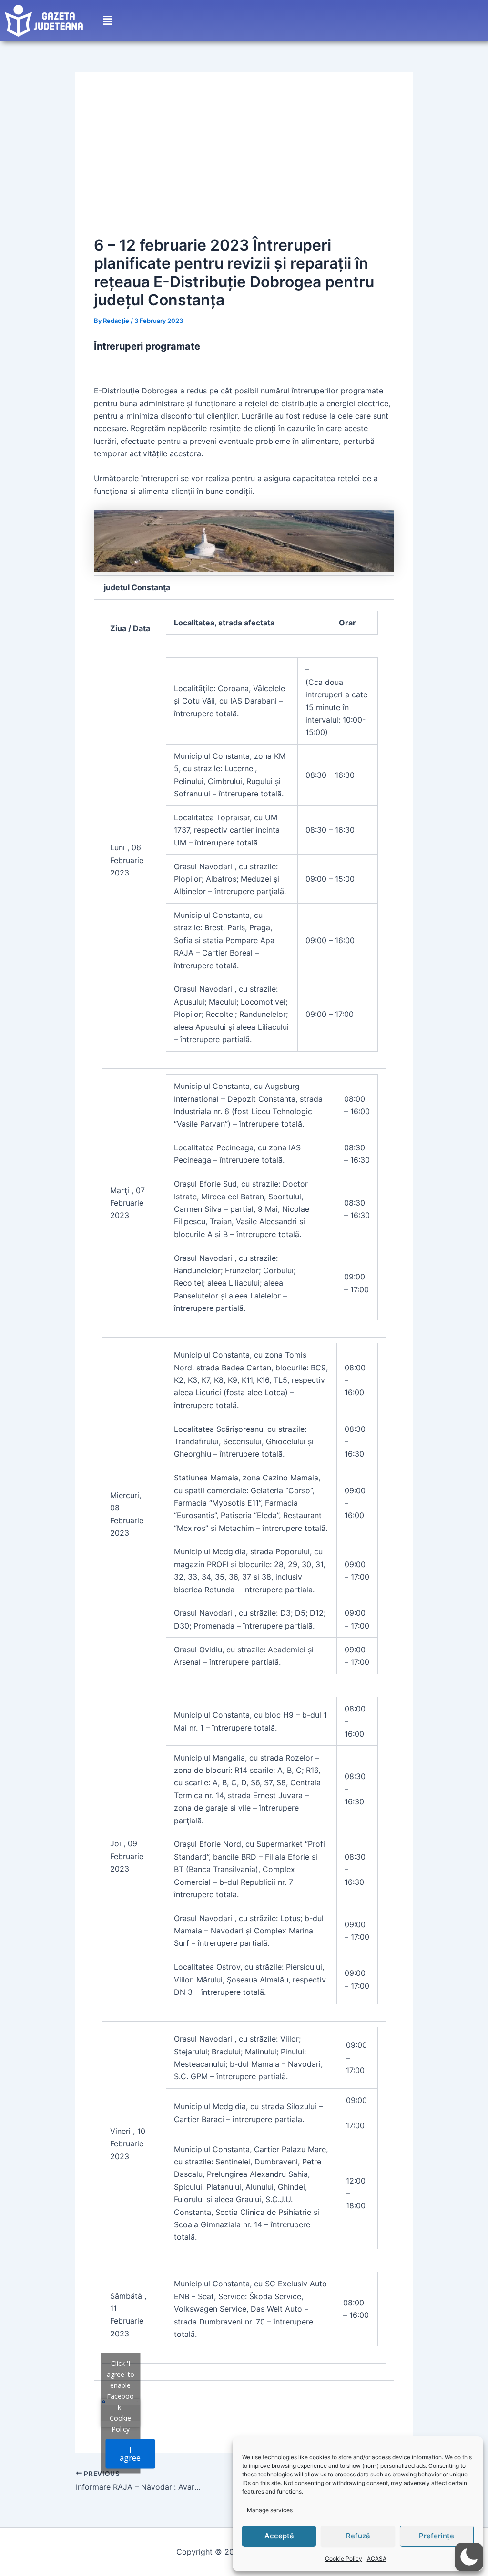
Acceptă (279, 2536)
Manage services (270, 2510)
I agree (130, 2454)
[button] (107, 21)
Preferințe (437, 2536)
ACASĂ (377, 2559)
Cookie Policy (344, 2559)
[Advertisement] (244, 162)
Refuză (358, 2536)
